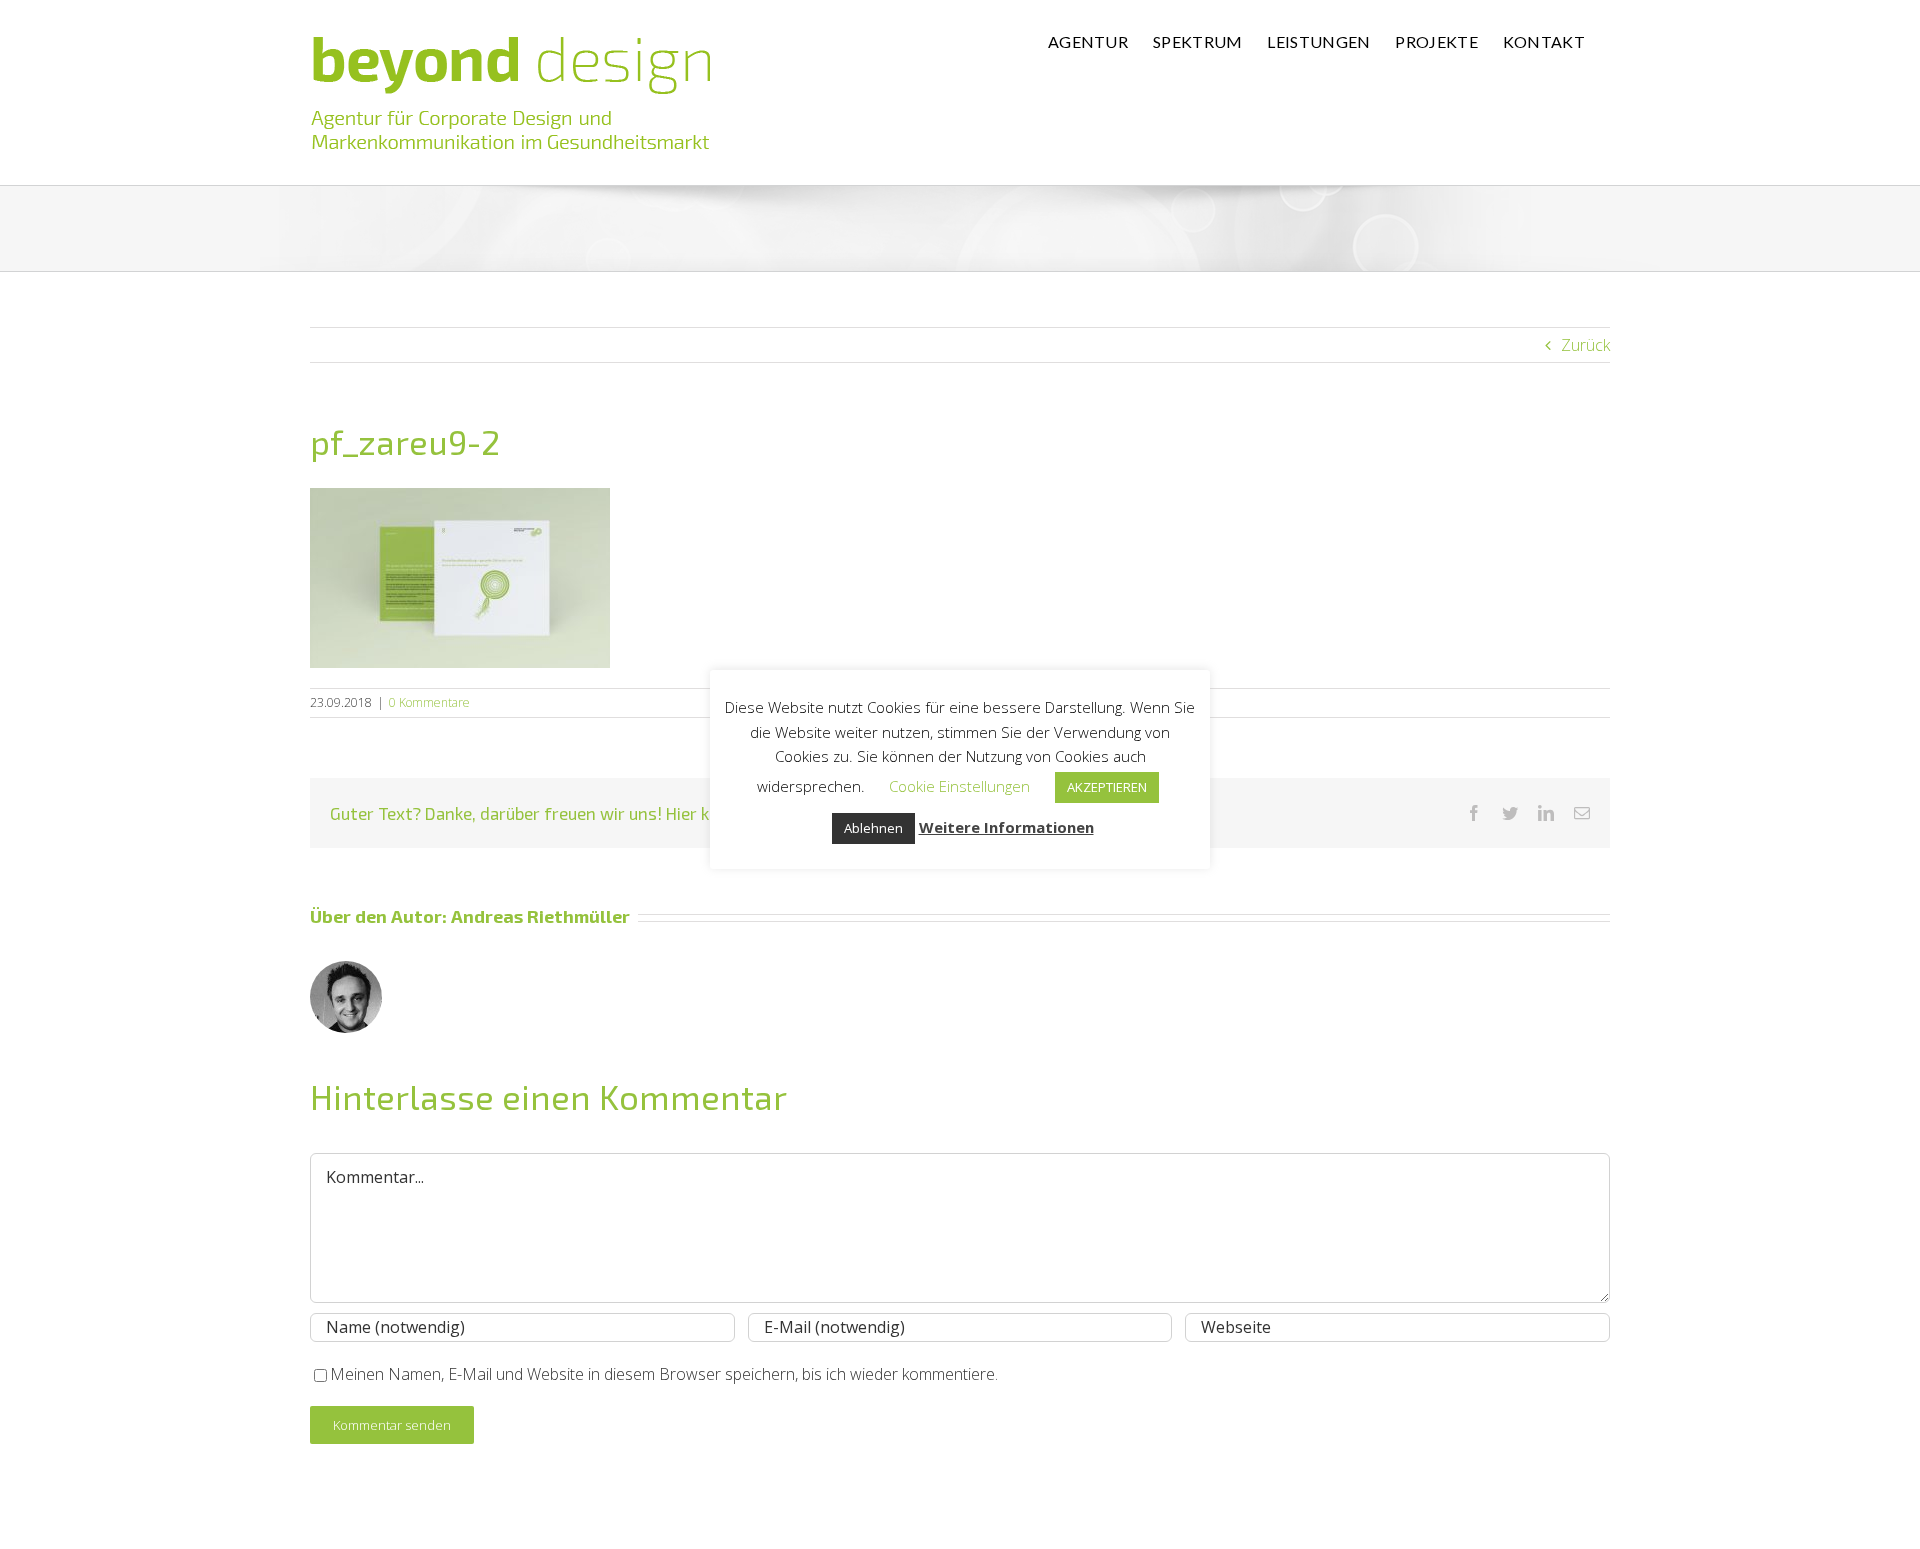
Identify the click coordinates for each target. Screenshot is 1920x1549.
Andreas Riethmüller (540, 916)
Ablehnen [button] (873, 828)
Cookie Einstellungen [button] (959, 786)
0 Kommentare (429, 702)
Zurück (1585, 345)
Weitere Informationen (1006, 827)
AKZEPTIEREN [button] (1107, 787)
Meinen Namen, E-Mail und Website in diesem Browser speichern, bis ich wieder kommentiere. (664, 1374)
